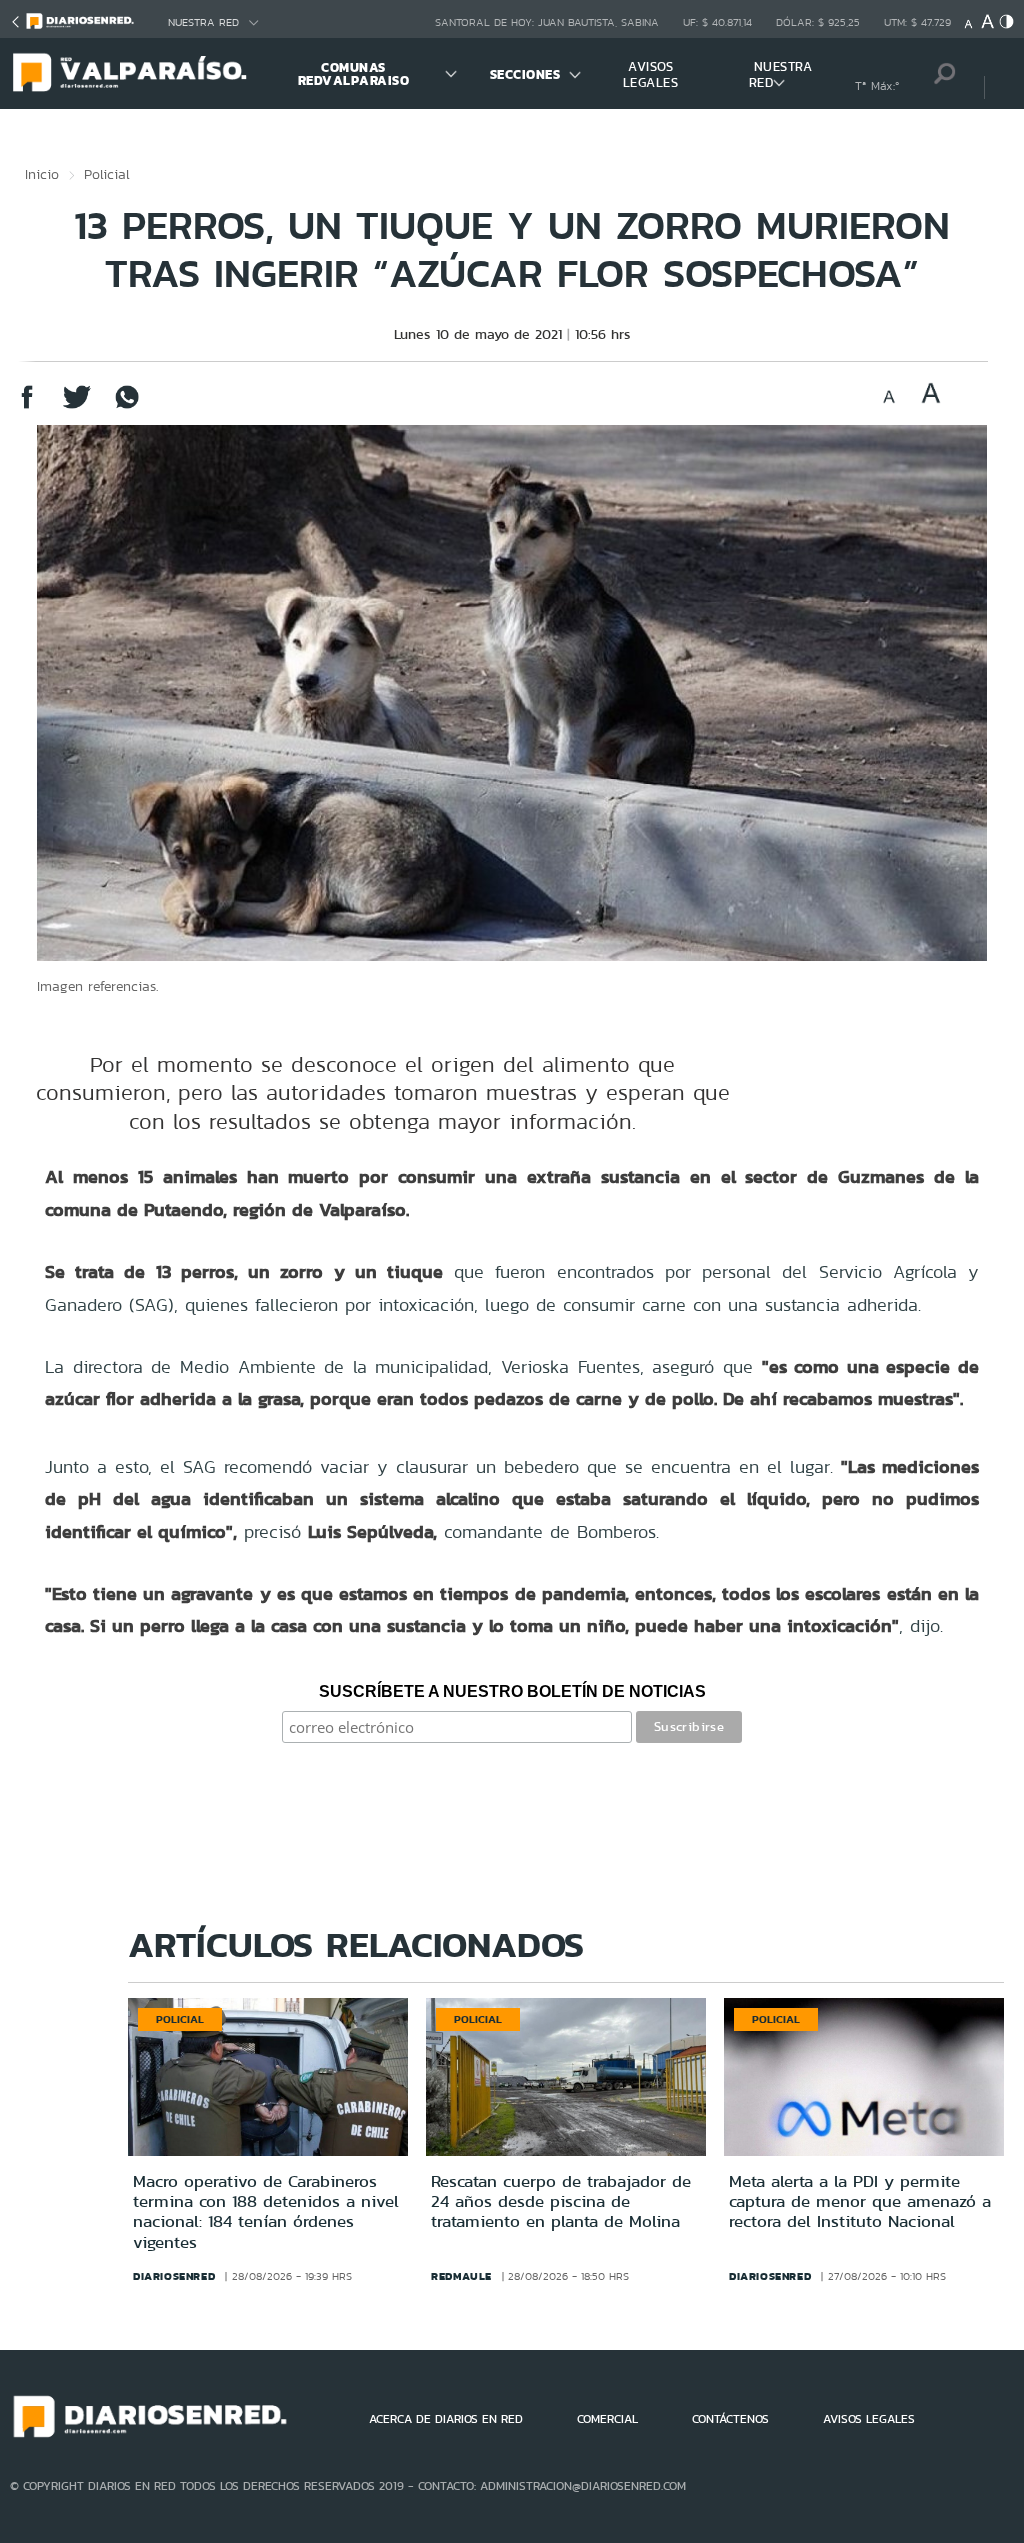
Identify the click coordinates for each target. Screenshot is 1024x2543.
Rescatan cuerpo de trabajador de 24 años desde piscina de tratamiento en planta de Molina (561, 2201)
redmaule (461, 2276)
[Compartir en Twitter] (77, 406)
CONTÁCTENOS (730, 2419)
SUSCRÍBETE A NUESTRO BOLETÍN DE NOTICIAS (512, 1691)
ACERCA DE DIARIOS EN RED (446, 2419)
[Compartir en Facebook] (27, 406)
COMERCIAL (607, 2419)
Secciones (525, 74)
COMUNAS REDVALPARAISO (354, 74)
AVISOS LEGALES (651, 74)
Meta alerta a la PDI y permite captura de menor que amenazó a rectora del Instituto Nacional (860, 2201)
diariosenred (174, 2276)
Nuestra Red (203, 22)
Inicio (42, 174)
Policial (107, 174)
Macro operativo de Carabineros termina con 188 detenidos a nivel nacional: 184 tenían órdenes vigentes (266, 2211)
